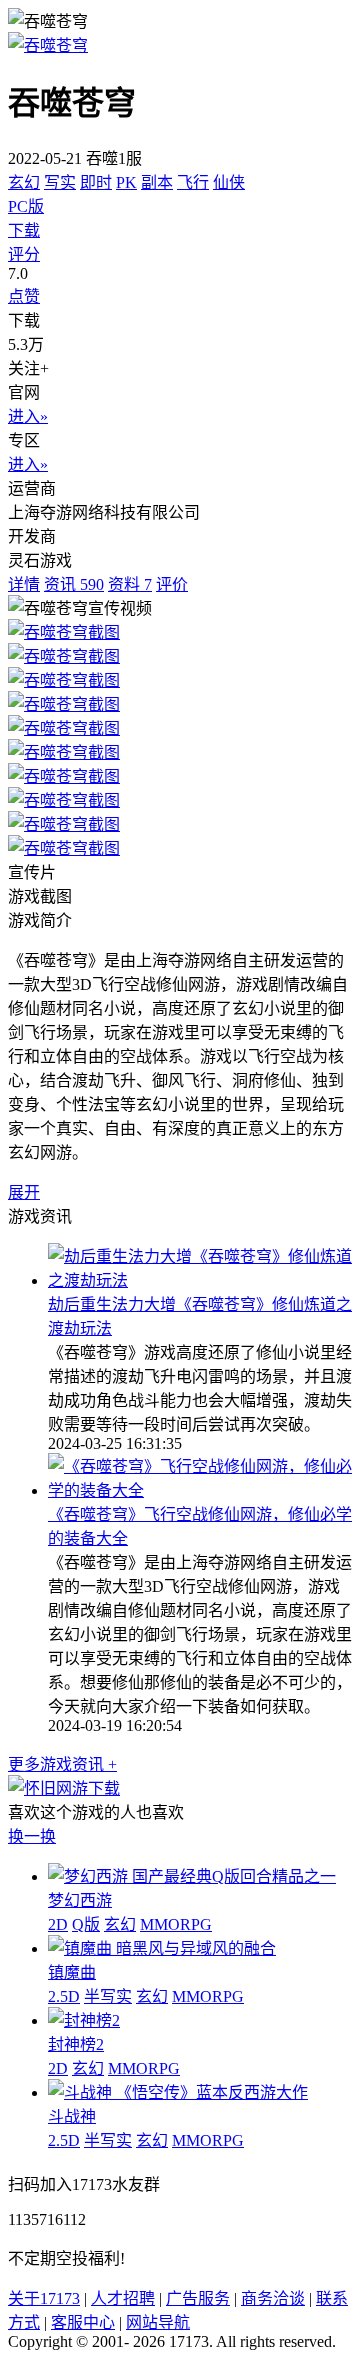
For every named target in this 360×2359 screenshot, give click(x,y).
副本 (157, 182)
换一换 (32, 1836)
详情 (24, 584)
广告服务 (198, 2298)
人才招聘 (123, 2298)
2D (58, 1924)
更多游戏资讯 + (62, 1764)
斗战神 (72, 2116)
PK (126, 182)
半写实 (108, 1996)
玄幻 (24, 182)
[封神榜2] (84, 2020)
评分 (24, 254)
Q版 (86, 1924)
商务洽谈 (273, 2298)
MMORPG (176, 1924)
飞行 (193, 182)
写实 (60, 182)
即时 (96, 182)
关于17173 (44, 2298)
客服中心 (83, 2322)
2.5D (64, 1996)
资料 (130, 584)
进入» (28, 416)
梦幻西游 (80, 1900)
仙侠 (229, 182)
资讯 (74, 584)
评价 (172, 584)
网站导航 (158, 2322)
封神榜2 (76, 2044)
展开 (24, 1192)
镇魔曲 (72, 1972)
